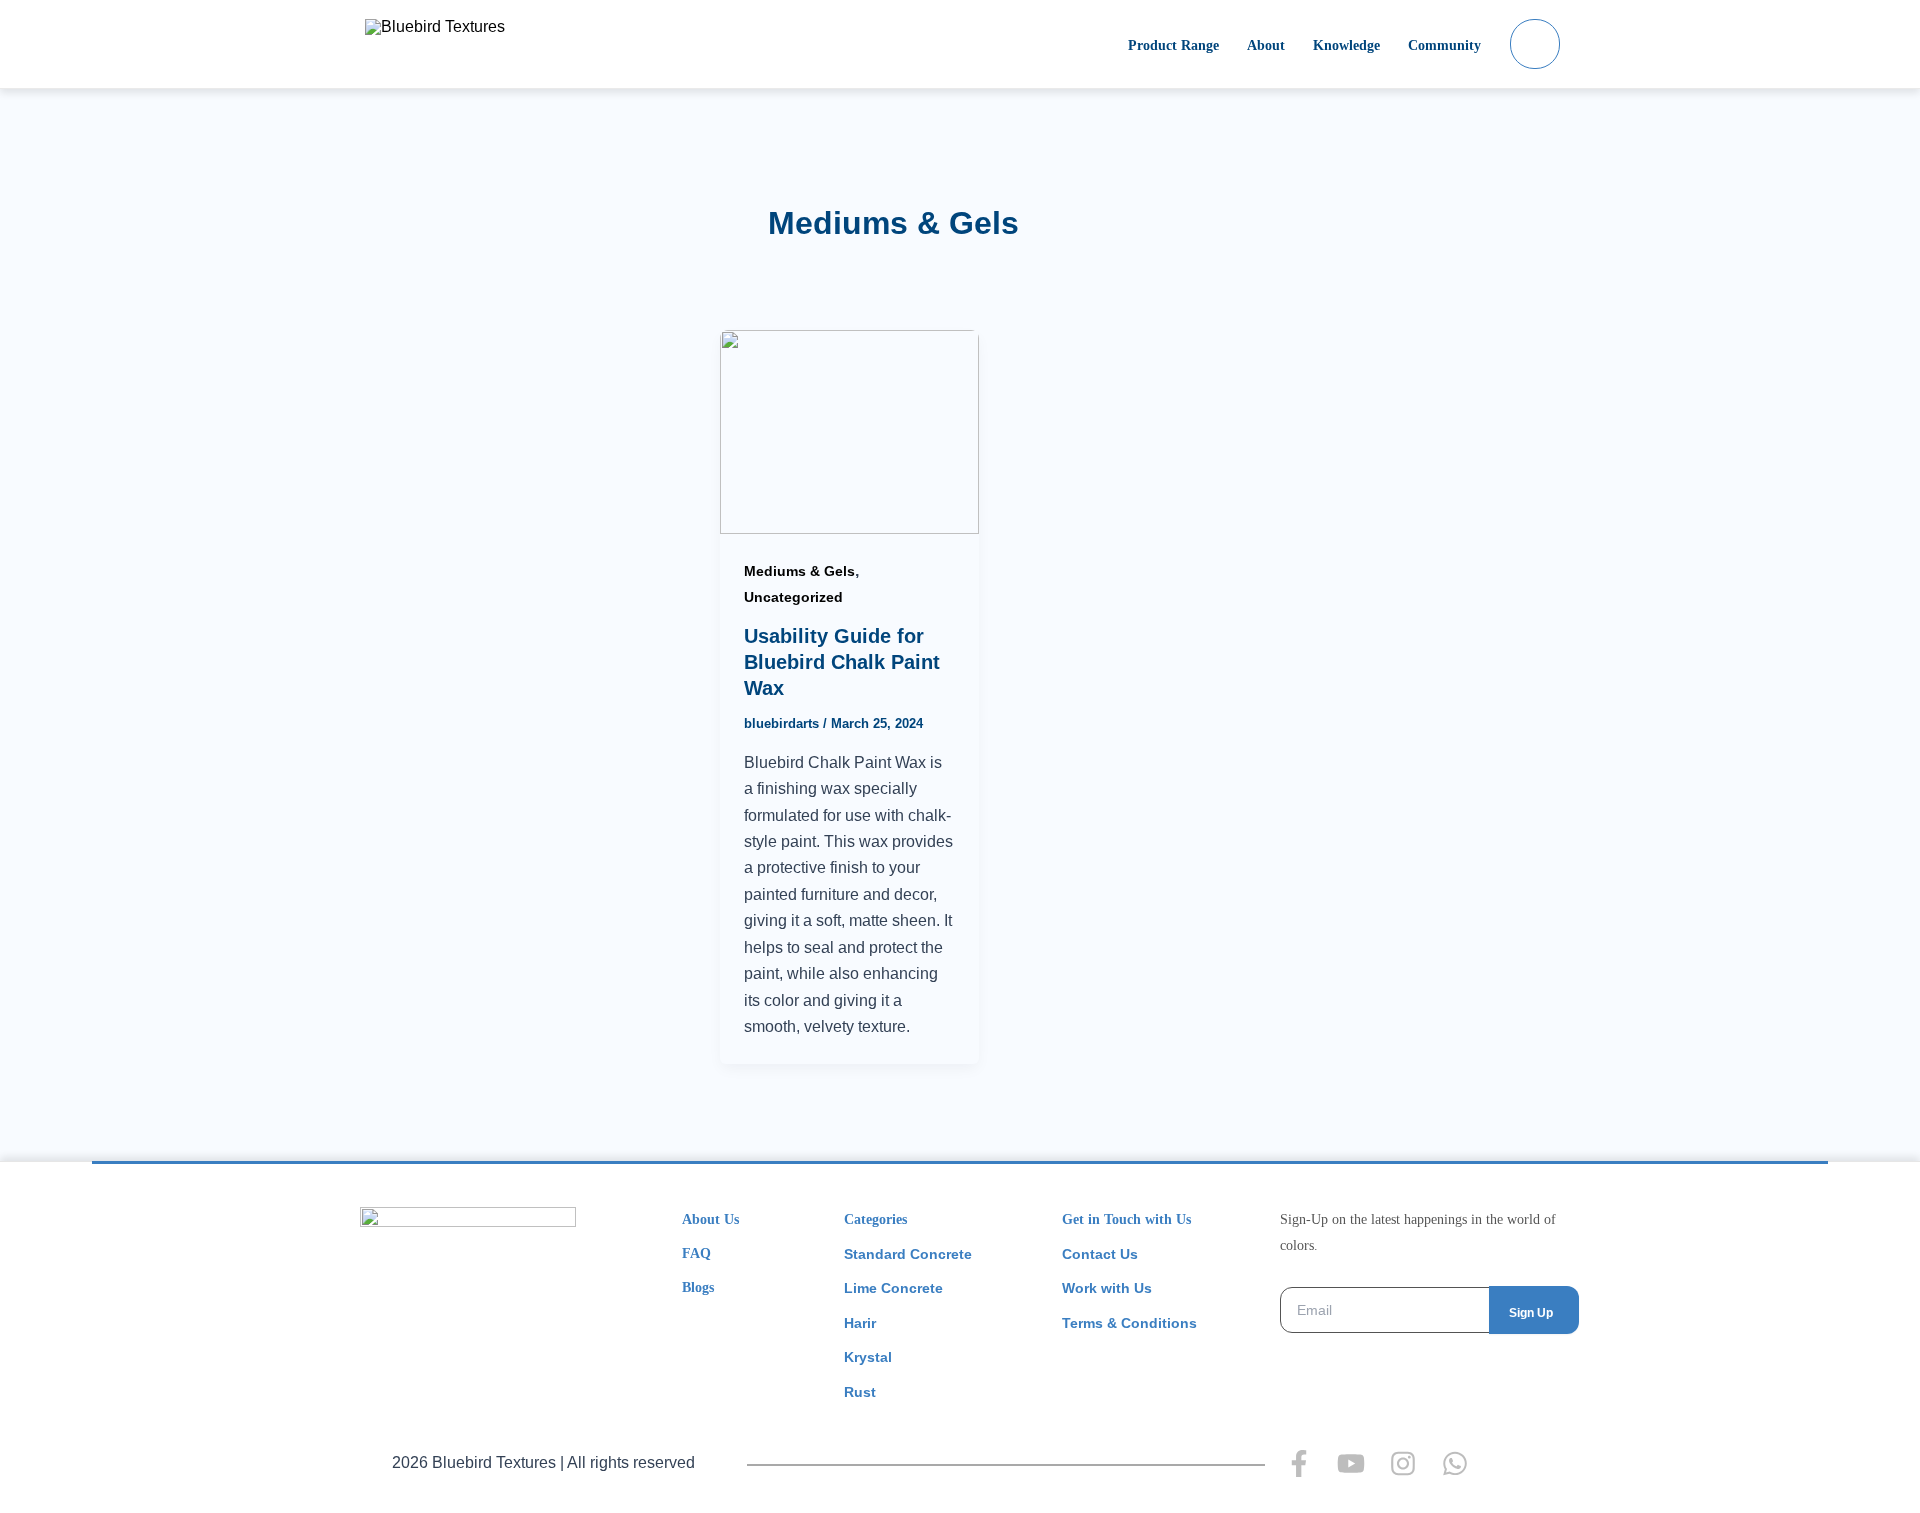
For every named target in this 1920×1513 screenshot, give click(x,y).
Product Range (1173, 45)
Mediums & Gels (799, 571)
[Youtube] (1351, 1463)
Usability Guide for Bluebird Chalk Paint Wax (842, 662)
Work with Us (1107, 1288)
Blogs (698, 1287)
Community (1444, 45)
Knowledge (1346, 45)
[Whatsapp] (1455, 1463)
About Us (710, 1219)
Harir (860, 1323)
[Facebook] (1299, 1463)
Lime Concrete (893, 1288)
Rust (860, 1392)
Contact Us (1100, 1254)
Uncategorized (793, 597)
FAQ (696, 1253)
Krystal (868, 1357)
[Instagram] (1403, 1463)
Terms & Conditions (1129, 1323)
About (1266, 45)
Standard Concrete (908, 1254)
